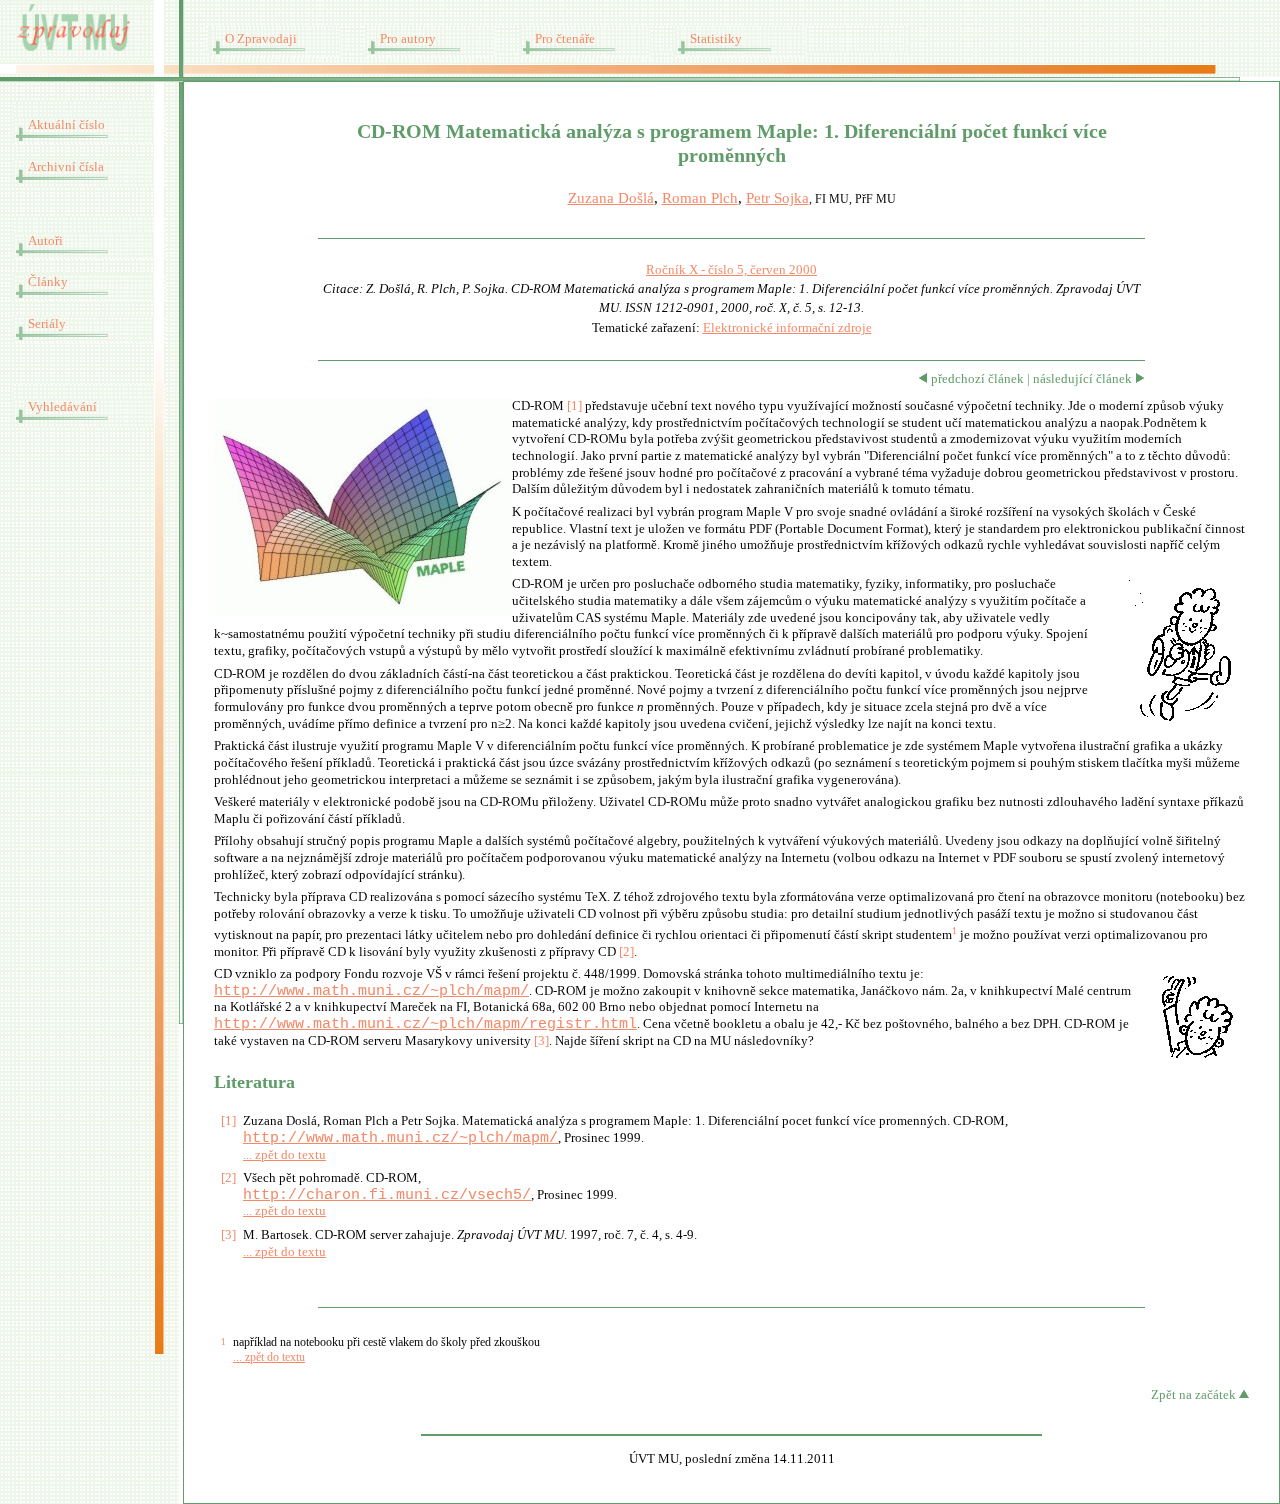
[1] (574, 406)
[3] (541, 1041)
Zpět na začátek (1195, 1395)
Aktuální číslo (66, 125)
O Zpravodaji (261, 39)
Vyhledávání (62, 407)
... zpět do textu (284, 1155)
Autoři (45, 241)
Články (48, 282)
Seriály (47, 324)
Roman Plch (700, 197)
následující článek (1084, 379)
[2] (626, 952)
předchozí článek (976, 379)
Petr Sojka (777, 197)
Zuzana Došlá (611, 197)
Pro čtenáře (565, 39)
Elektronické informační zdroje (787, 328)
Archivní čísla (66, 167)
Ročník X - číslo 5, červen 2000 (731, 270)
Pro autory (408, 39)
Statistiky (716, 39)
